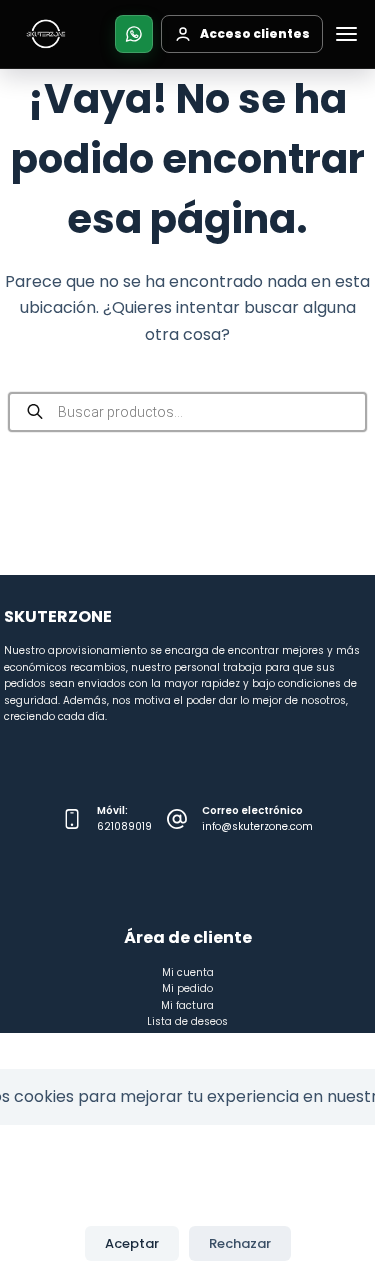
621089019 (124, 826)
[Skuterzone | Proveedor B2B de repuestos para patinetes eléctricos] (46, 34)
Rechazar (240, 1243)
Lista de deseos (187, 1021)
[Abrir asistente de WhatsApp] (134, 34)
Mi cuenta (188, 972)
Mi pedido (187, 988)
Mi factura (187, 1005)
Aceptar (132, 1243)
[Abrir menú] (346, 34)
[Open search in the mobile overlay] (188, 412)
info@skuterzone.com (257, 826)
